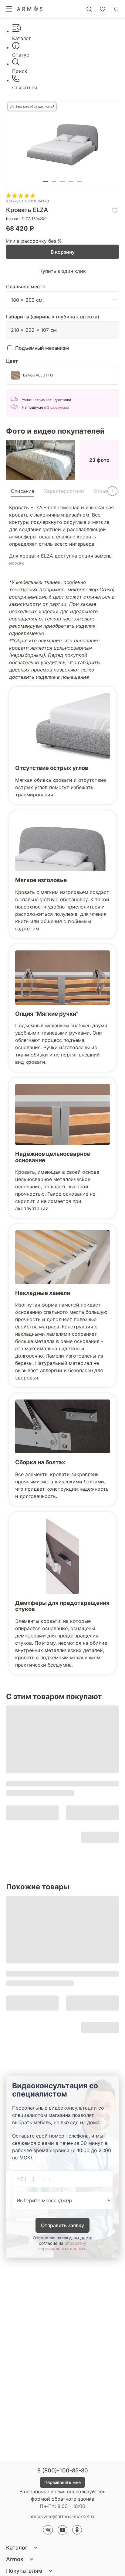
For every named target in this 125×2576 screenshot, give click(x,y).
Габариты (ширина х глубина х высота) (53, 317)
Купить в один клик (63, 271)
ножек (17, 563)
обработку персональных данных (62, 2246)
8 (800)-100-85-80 (63, 2470)
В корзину (63, 252)
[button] (46, 182)
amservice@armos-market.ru (62, 2516)
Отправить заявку (62, 2225)
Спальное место (26, 287)
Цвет (12, 361)
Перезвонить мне (62, 2482)
